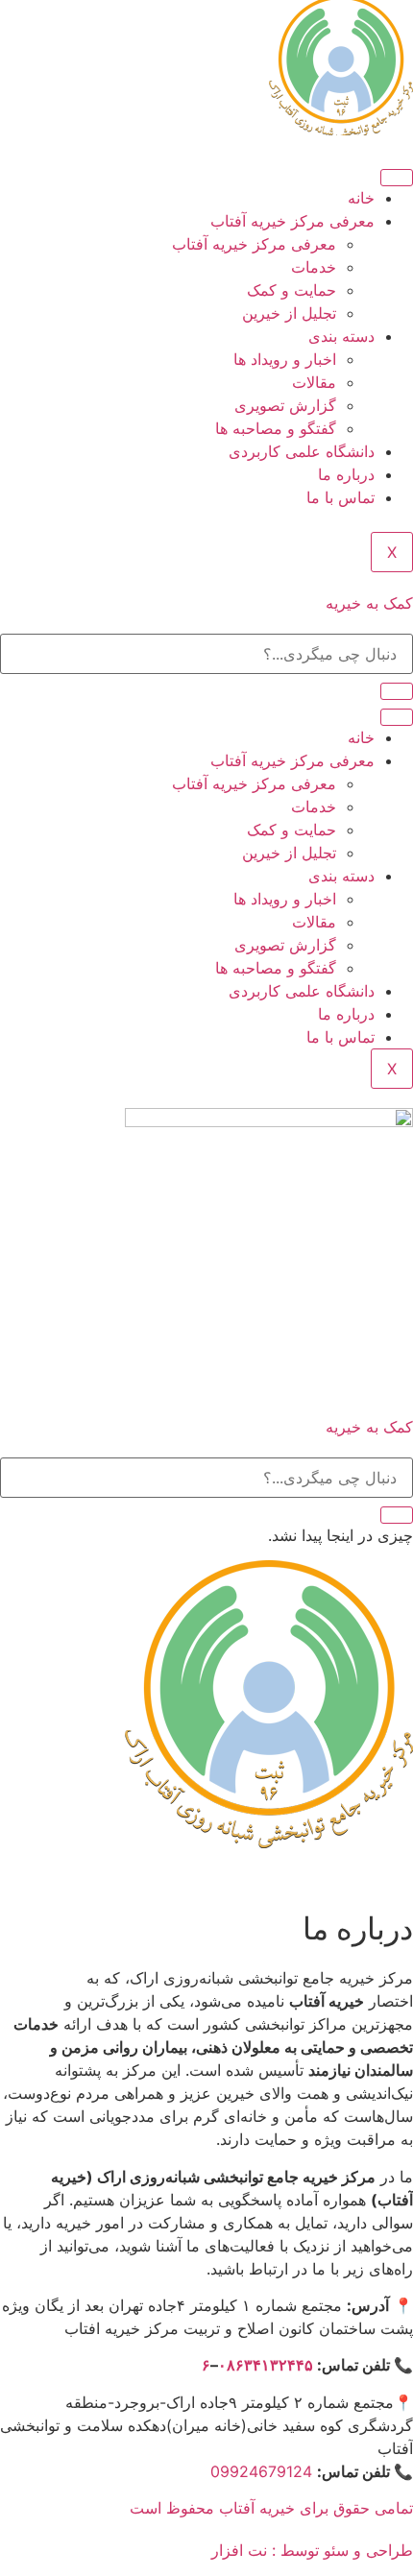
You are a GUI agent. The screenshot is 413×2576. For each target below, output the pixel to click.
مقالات (314, 382)
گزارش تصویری (285, 405)
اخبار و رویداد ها (285, 359)
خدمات (314, 267)
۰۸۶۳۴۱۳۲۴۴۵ (266, 2365)
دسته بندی (341, 336)
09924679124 (261, 2471)
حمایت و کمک (292, 290)
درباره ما (346, 474)
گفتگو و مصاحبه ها (276, 428)
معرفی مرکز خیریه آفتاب (292, 221)
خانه (361, 198)
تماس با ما (340, 497)
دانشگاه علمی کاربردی (302, 451)
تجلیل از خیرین (289, 313)
